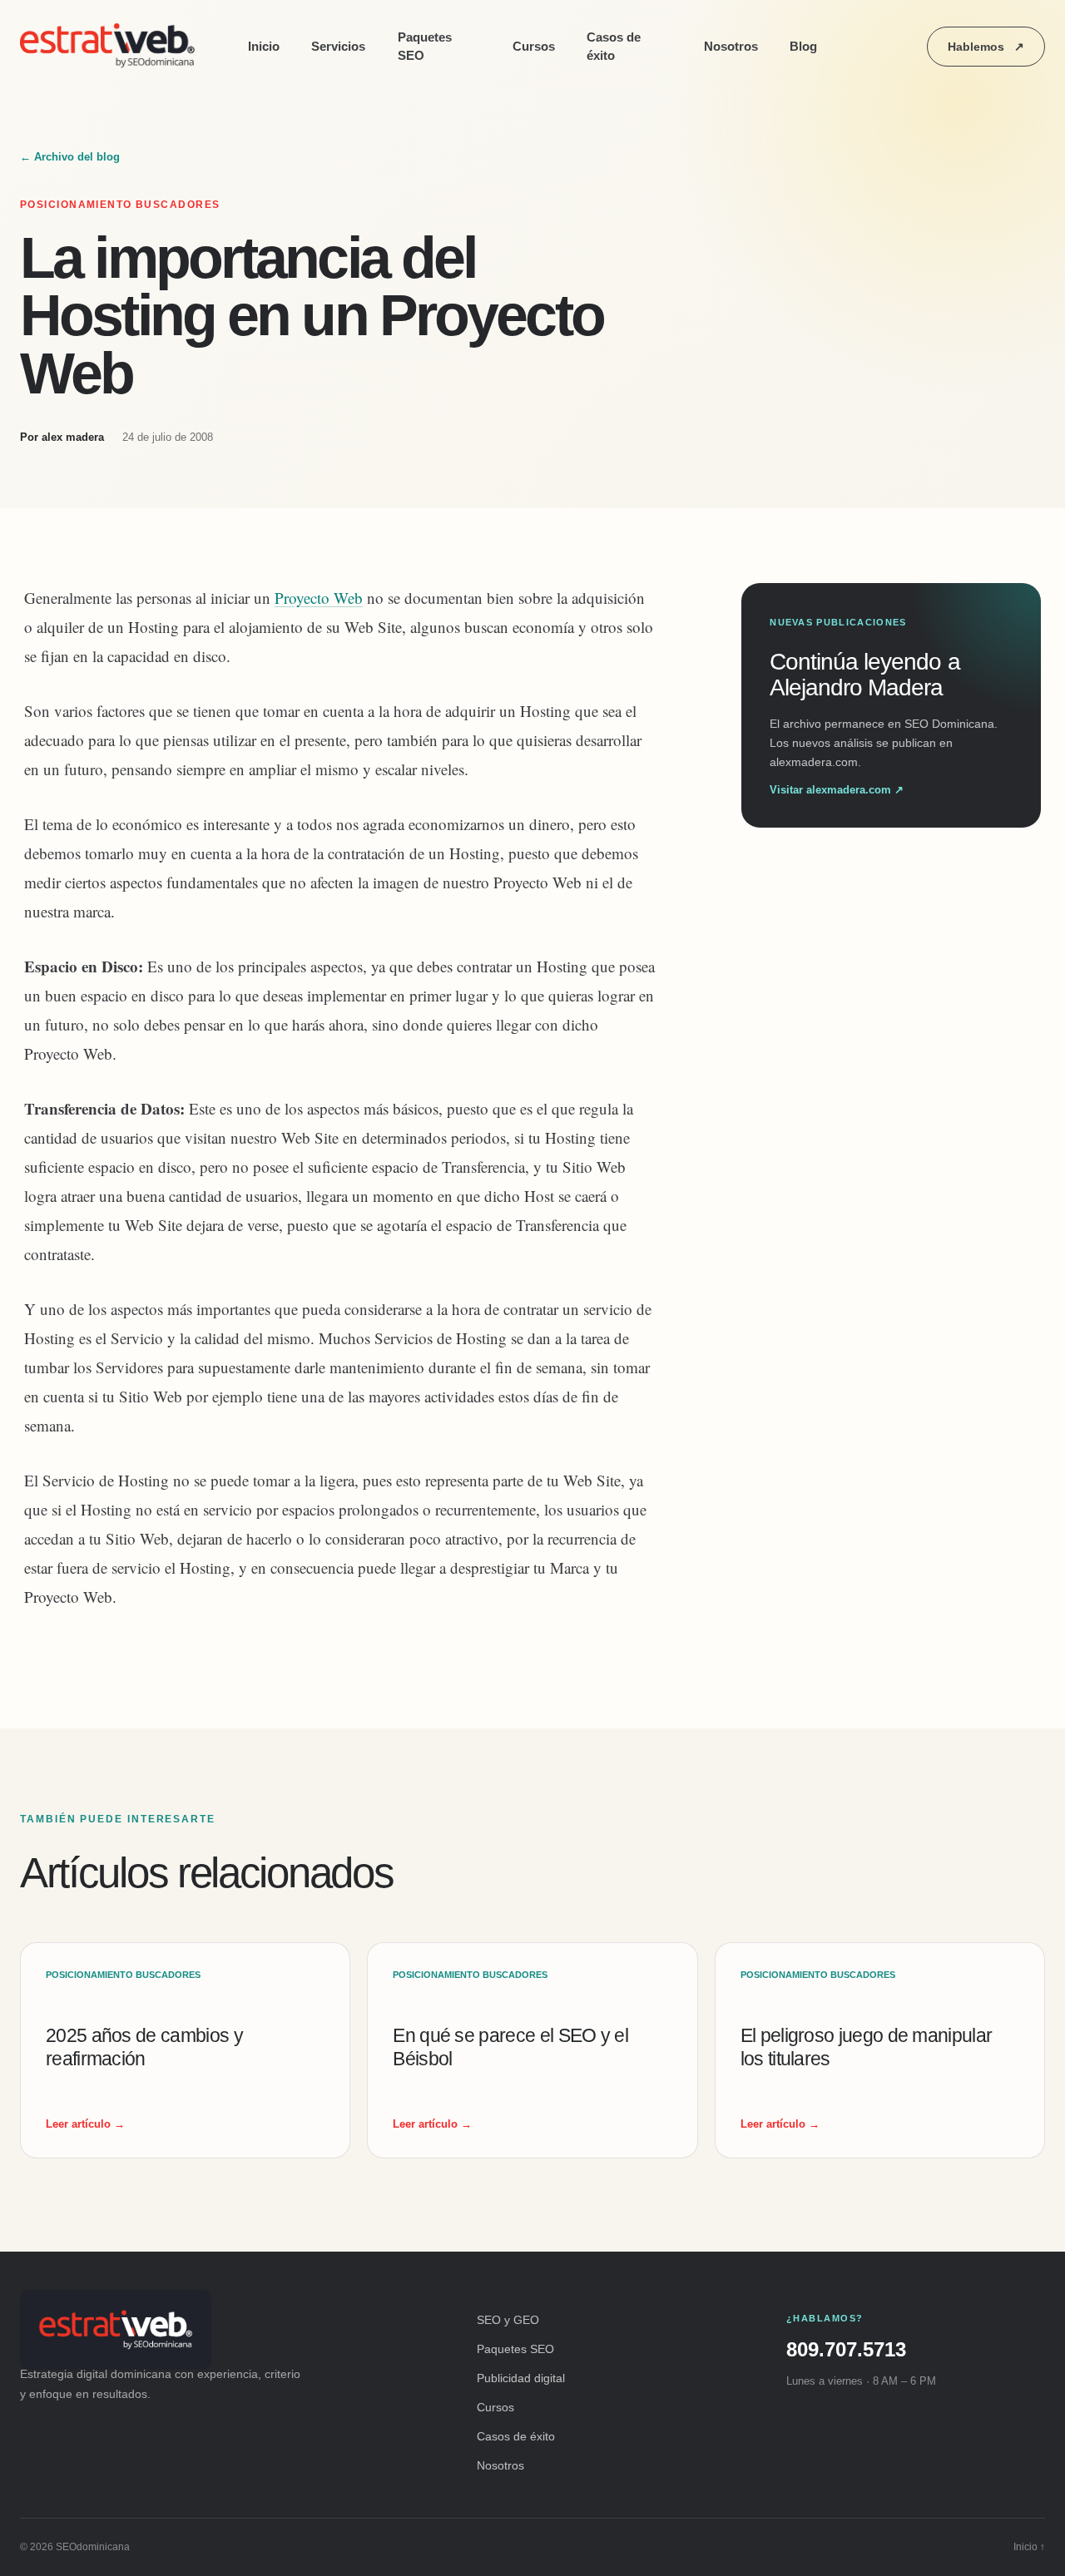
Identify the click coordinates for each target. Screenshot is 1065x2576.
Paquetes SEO (425, 47)
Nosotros (731, 46)
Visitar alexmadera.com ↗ (837, 790)
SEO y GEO (508, 2320)
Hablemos (986, 47)
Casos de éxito (614, 47)
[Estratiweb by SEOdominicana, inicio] (111, 47)
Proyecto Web (319, 598)
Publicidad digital (521, 2378)
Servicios (338, 46)
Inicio (264, 46)
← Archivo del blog (70, 157)
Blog (803, 46)
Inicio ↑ (1029, 2547)
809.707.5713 (846, 2349)
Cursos (534, 46)
